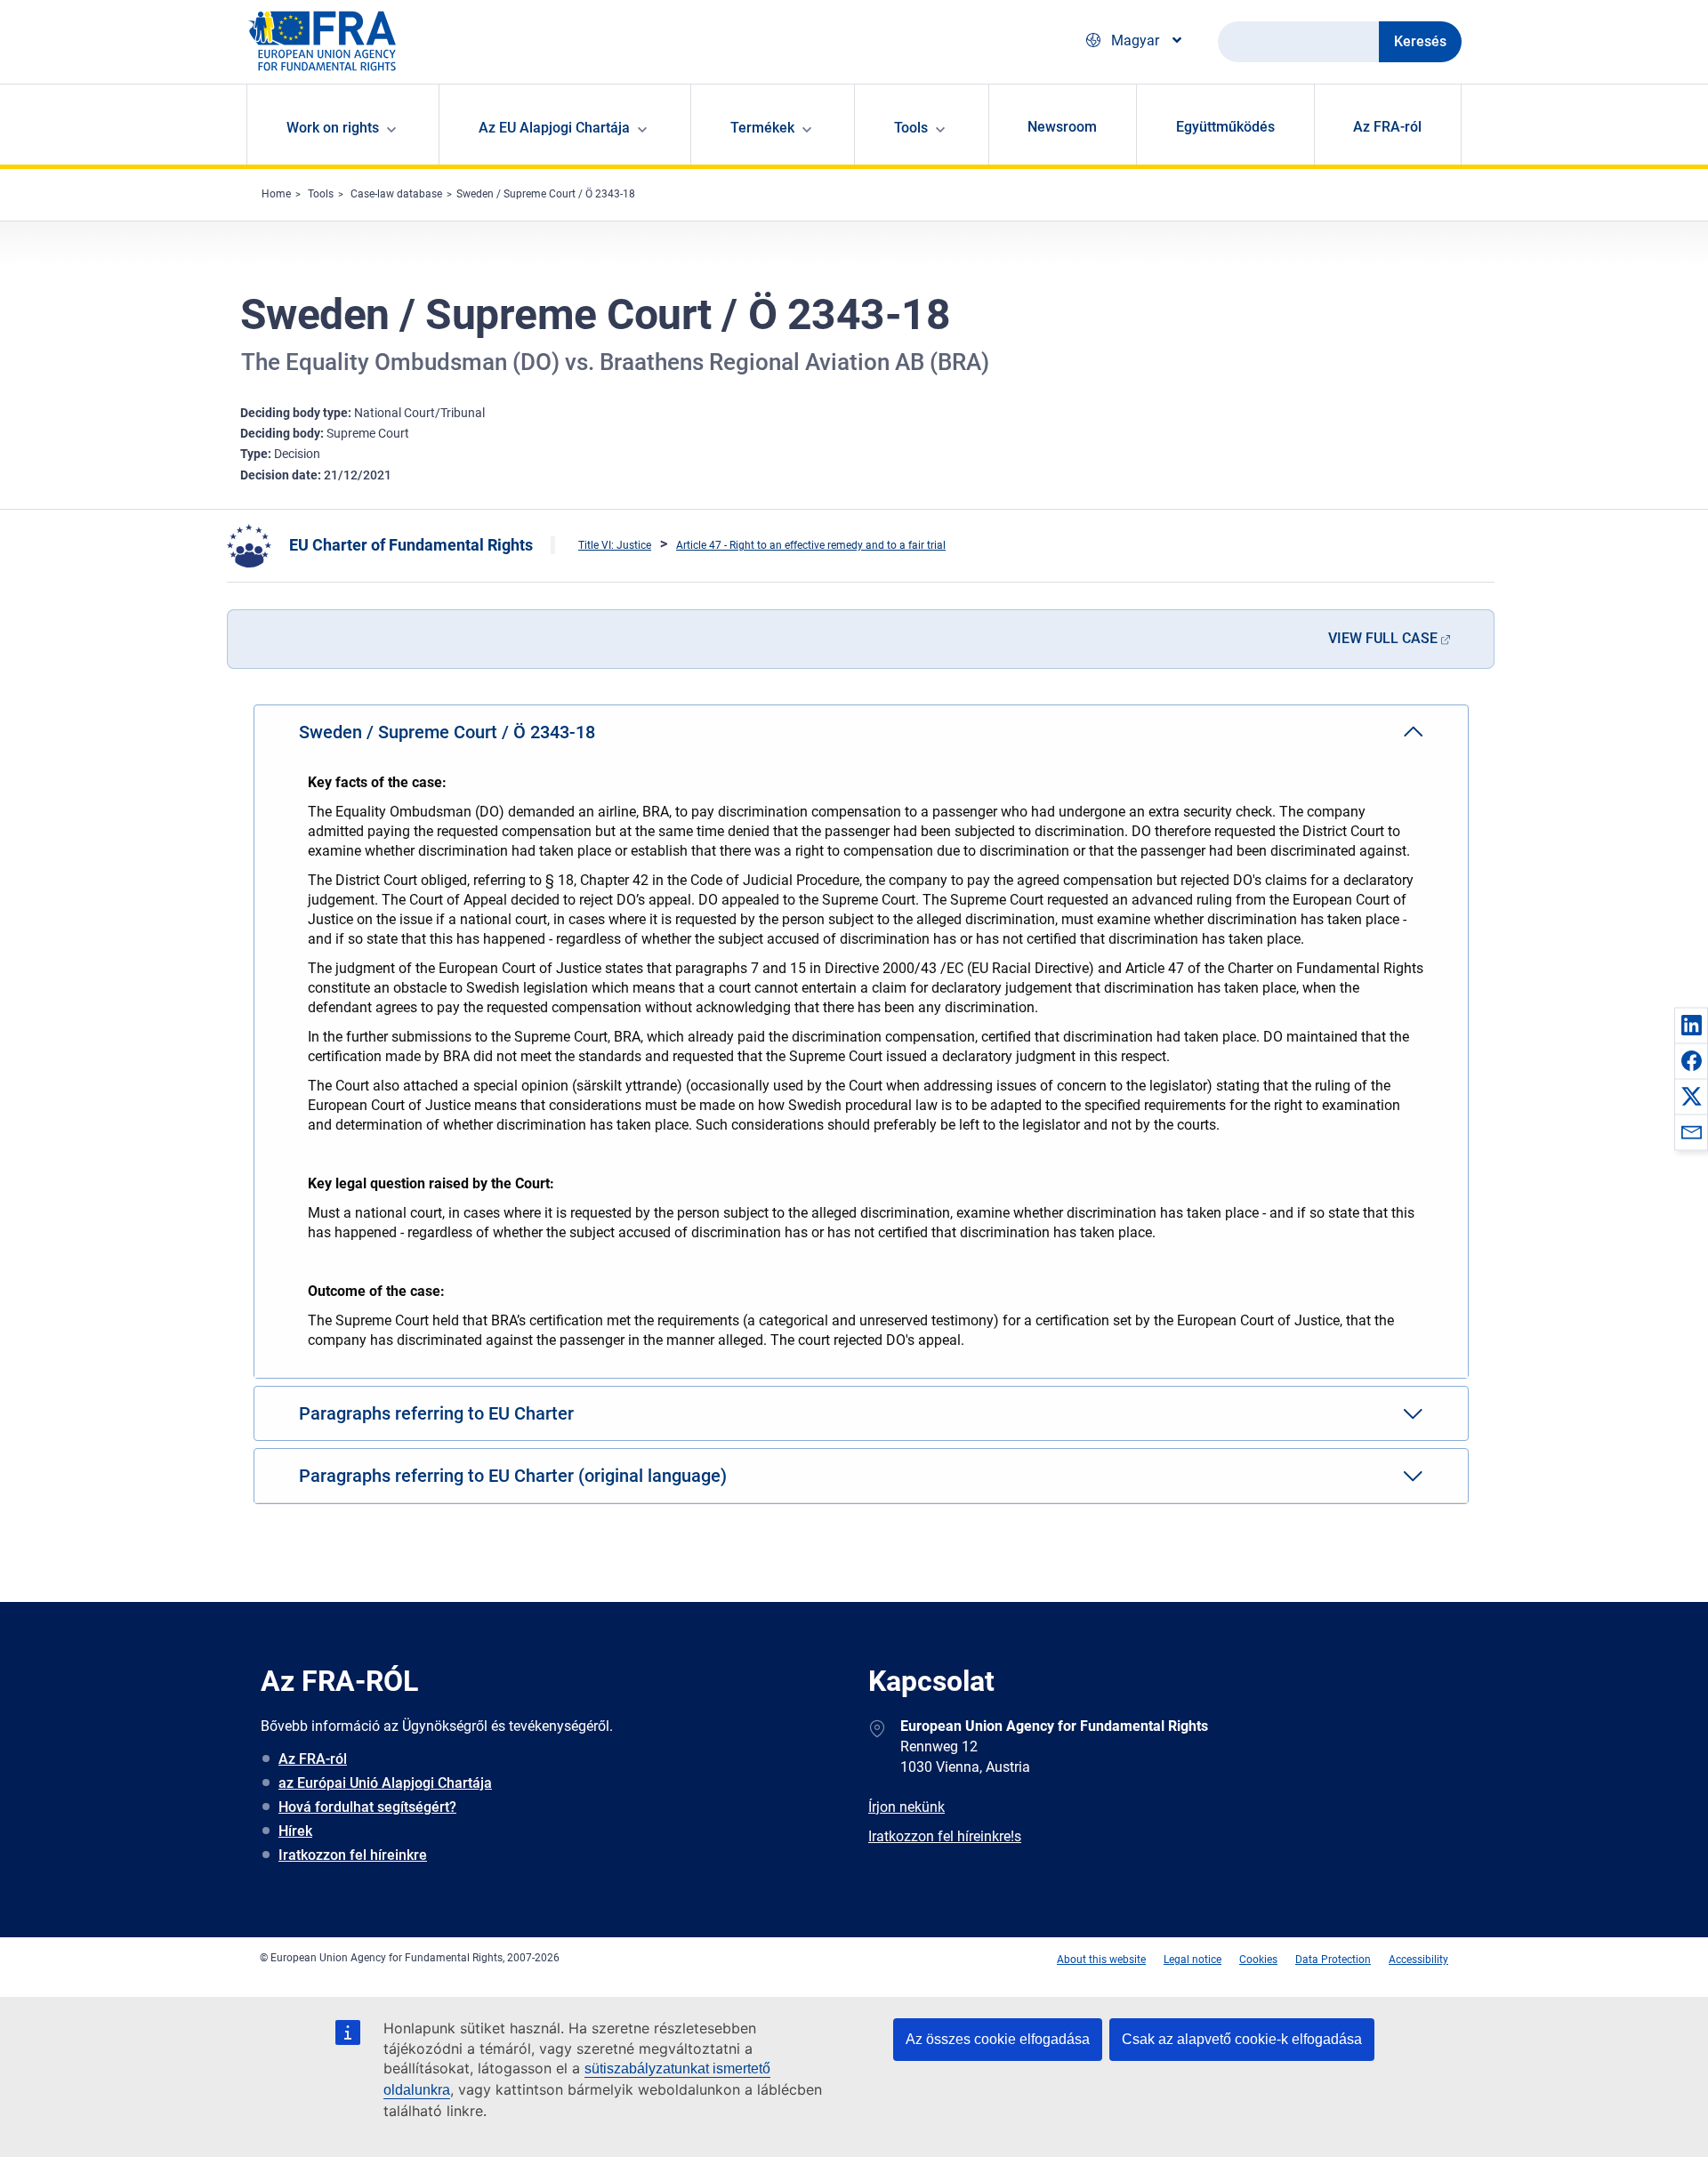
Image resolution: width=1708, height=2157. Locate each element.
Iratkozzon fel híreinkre (353, 1855)
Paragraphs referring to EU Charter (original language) (513, 1476)
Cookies (1258, 1960)
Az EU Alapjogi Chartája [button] (554, 128)
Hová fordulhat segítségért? (367, 1807)
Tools (321, 194)
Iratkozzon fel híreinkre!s (945, 1836)
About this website (1101, 1960)
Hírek (295, 1831)
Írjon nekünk (906, 1807)
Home (276, 194)
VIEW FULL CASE (1383, 638)
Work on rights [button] (333, 128)
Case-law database (396, 194)
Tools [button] (911, 128)
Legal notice (1192, 1960)
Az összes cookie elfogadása (998, 2039)
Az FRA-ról (1387, 127)
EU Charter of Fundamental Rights (411, 545)
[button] (1691, 1025)
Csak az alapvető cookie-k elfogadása (1242, 2039)
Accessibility (1418, 1960)
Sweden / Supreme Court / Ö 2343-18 (546, 194)
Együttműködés (1225, 127)
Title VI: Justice (615, 545)
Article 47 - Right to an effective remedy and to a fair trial (811, 545)
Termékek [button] (762, 128)
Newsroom (1062, 127)
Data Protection (1333, 1960)
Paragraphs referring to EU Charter (436, 1413)
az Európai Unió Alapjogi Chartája (385, 1783)
